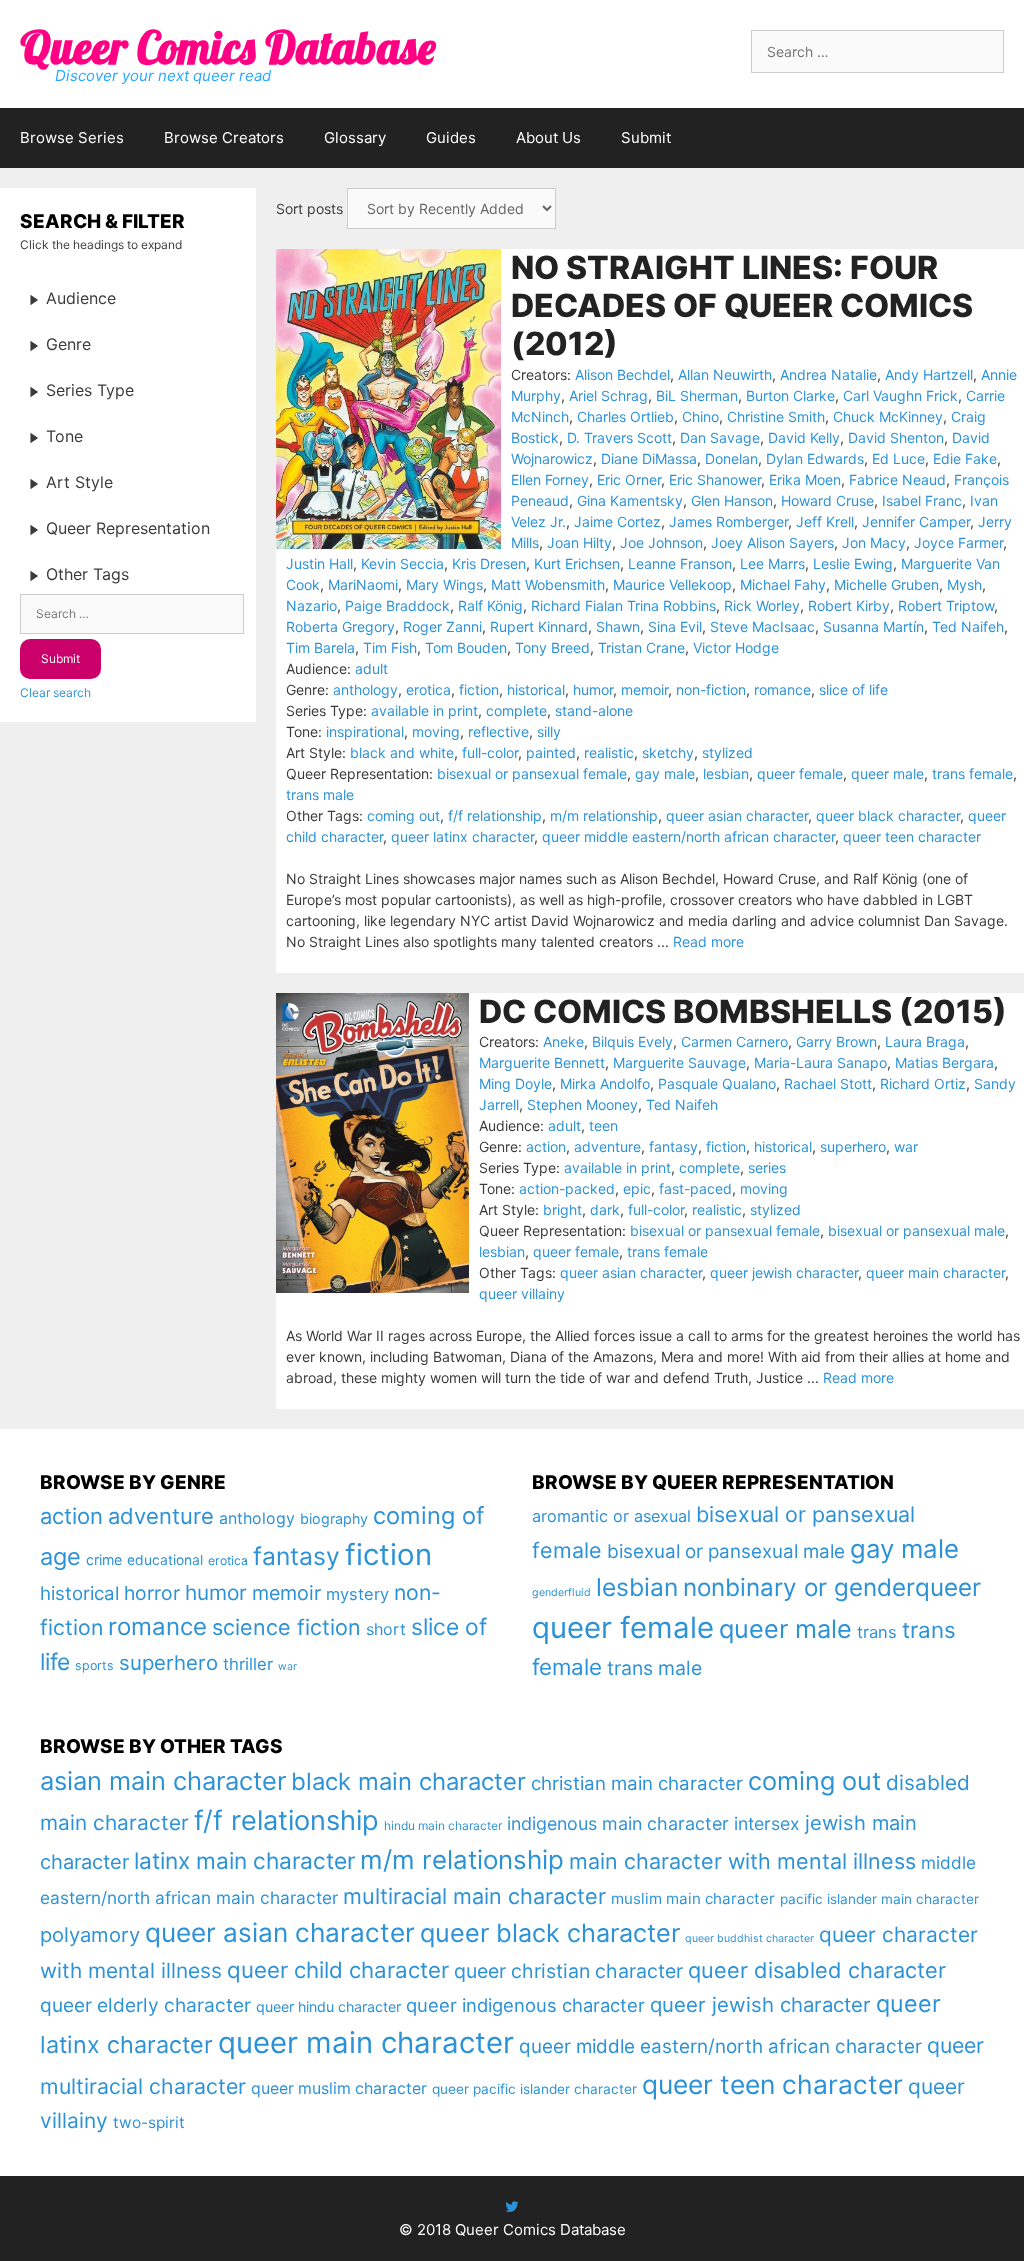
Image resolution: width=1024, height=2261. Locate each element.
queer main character (935, 1272)
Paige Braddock (397, 605)
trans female (972, 773)
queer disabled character (817, 1970)
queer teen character (912, 836)
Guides (451, 137)
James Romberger (728, 521)
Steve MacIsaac (762, 626)
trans (877, 1632)
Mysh (964, 584)
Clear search (55, 692)
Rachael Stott (828, 1083)
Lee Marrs (772, 563)
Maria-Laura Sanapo (820, 1062)
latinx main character (244, 1860)
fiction (479, 689)
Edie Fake (965, 458)
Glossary (355, 137)
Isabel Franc (922, 500)
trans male (320, 794)
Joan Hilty (579, 542)
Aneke (563, 1041)
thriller (248, 1664)
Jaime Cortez (617, 521)
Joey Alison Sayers (772, 542)
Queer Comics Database (227, 47)
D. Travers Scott (619, 437)
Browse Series (72, 137)
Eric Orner (629, 479)
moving (436, 731)
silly (549, 731)
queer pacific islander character (534, 2089)
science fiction (286, 1627)
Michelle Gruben (886, 584)
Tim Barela (320, 647)
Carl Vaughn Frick (900, 395)
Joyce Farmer (958, 542)
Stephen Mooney (582, 1104)
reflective (498, 731)
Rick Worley (762, 605)
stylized (727, 752)
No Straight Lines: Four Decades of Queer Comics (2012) (742, 306)
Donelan (731, 458)
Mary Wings (444, 584)
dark (605, 1209)
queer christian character (568, 1971)
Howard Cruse (827, 500)
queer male (887, 773)
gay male (665, 773)
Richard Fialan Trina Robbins (623, 605)
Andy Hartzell (929, 374)
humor (593, 689)
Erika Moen (805, 479)
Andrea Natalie (828, 374)
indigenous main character (618, 1823)
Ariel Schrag (608, 395)
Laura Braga (925, 1041)
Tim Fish (390, 647)
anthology (365, 689)
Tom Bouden (466, 647)
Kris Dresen (489, 563)
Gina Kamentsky (630, 500)
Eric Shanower (715, 479)
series (767, 1167)
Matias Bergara (944, 1062)
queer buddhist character (749, 1938)
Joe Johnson (661, 542)
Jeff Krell (825, 521)
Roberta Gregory (340, 626)
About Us (548, 137)
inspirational (365, 731)
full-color (490, 752)
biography (334, 1518)
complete (516, 710)
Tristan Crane (641, 647)
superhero (853, 1146)
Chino (700, 416)
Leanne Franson (680, 563)
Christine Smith (776, 416)
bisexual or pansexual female (532, 773)
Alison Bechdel (622, 374)
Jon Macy (874, 542)
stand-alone (594, 710)
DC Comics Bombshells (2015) (743, 1011)
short (386, 1629)
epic (637, 1188)
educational (165, 1560)
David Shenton (896, 437)
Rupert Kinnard (539, 626)
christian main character (637, 1783)
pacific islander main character (879, 1899)
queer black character (888, 815)
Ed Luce (898, 458)
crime (104, 1559)
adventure (607, 1146)
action (546, 1146)
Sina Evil (675, 626)
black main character (408, 1781)
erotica (428, 689)
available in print (424, 710)
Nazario (311, 605)
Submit (646, 137)
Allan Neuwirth (725, 374)
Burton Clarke (790, 395)
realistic (609, 752)
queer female (800, 773)
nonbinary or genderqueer (832, 1587)
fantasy (673, 1146)
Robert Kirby (849, 605)
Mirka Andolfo (605, 1083)
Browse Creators (224, 137)
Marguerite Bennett (542, 1062)
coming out (403, 815)
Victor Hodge (736, 647)
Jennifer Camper (916, 521)
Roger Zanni (442, 626)
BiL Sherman (697, 395)
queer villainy (522, 1293)
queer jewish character (784, 1272)
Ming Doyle (515, 1083)
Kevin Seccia (402, 563)
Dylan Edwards (815, 458)
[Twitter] (512, 2206)
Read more (708, 941)
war (906, 1146)
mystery (357, 1594)
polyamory (90, 1934)
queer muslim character (339, 2088)
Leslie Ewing (853, 563)
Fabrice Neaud (897, 479)
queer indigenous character (525, 2005)
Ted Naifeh (968, 626)
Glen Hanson (732, 500)
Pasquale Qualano (717, 1083)
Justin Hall (319, 563)
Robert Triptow (946, 605)
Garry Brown (836, 1041)
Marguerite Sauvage (679, 1062)
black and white (402, 752)
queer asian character (737, 815)
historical (536, 689)
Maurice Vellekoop (672, 584)
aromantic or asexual (611, 1516)
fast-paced (695, 1188)
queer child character (338, 1969)
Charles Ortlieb (625, 416)
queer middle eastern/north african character (688, 836)
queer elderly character (145, 2005)
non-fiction (711, 689)
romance (782, 689)
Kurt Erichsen (577, 563)
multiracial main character (474, 1896)
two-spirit (149, 2122)
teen (603, 1125)
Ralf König (490, 605)
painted (551, 752)
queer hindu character (328, 2006)
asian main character (163, 1780)
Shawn (618, 626)
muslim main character (693, 1898)
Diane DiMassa (649, 458)
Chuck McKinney (888, 416)
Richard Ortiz (923, 1083)
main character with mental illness (742, 1861)
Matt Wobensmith (548, 584)
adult (371, 668)
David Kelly (804, 437)
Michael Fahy (783, 584)
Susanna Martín (873, 626)
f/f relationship (495, 815)
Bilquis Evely (632, 1041)
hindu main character (443, 1825)
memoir (644, 689)
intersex (767, 1823)
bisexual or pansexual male (916, 1230)
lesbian (726, 773)
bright (562, 1209)
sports (94, 1665)
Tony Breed (552, 647)
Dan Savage (720, 437)
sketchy (668, 752)
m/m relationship (604, 815)
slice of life (853, 689)
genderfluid (561, 1592)
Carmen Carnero (734, 1041)
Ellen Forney (550, 479)
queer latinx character (462, 836)
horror (152, 1593)
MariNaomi (363, 584)
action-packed (567, 1188)
